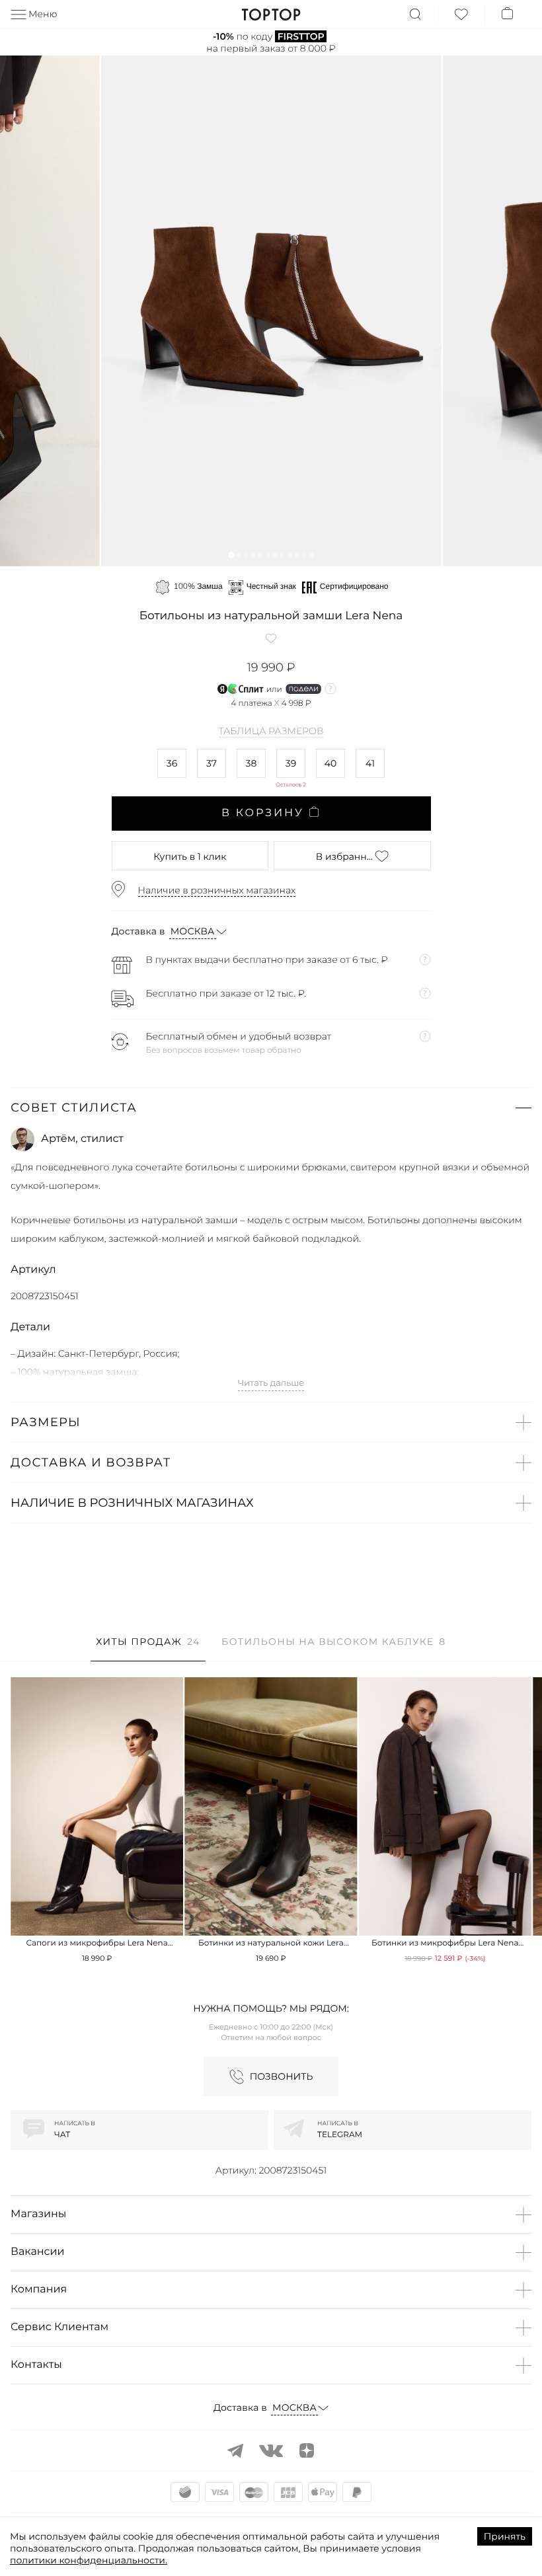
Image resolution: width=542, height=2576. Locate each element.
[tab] (148, 1648)
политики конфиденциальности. (89, 2560)
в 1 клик (190, 856)
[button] (231, 555)
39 (291, 763)
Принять (505, 2536)
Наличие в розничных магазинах (217, 890)
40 (331, 763)
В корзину (263, 813)
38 (252, 763)
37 (212, 763)
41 (370, 763)
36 (172, 763)
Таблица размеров (271, 732)
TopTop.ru (271, 15)
